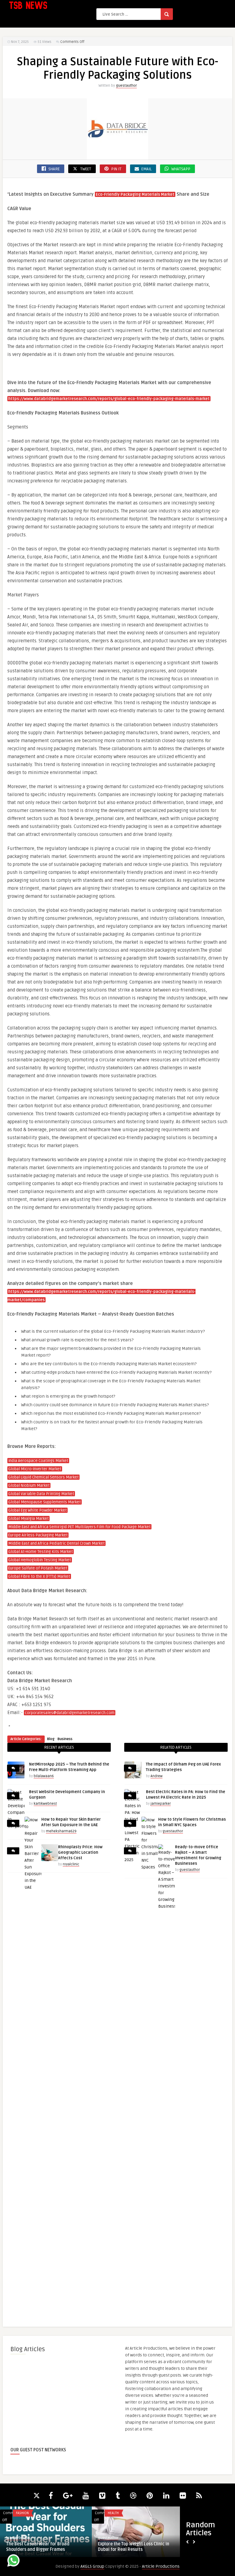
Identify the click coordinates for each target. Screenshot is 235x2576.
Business (65, 1739)
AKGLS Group (92, 2566)
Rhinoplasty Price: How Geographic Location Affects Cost (80, 1853)
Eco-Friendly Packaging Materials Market (135, 195)
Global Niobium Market (29, 1486)
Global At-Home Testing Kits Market (41, 1552)
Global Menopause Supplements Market (45, 1502)
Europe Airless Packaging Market (38, 1535)
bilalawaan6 (44, 1776)
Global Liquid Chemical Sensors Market (43, 1477)
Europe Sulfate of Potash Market (38, 1568)
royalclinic (71, 1864)
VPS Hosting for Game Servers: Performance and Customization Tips (135, 2547)
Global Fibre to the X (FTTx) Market (39, 1577)
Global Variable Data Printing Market (41, 1494)
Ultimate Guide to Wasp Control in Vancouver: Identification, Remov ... (42, 2547)
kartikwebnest (45, 1804)
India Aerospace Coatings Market (38, 1461)
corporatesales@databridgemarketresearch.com (70, 1713)
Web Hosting (118, 2513)
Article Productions (161, 2566)
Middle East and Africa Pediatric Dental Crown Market (56, 1543)
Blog (51, 1739)
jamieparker (161, 1804)
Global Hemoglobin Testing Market (40, 1560)
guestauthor (126, 86)
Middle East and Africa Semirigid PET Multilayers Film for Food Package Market (79, 1527)
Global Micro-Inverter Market (35, 1469)
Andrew (157, 1776)
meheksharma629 (61, 1831)
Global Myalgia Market (28, 1519)
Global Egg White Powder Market (37, 1510)
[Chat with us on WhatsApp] (13, 2561)
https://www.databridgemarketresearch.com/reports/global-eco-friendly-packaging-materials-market (109, 399)
